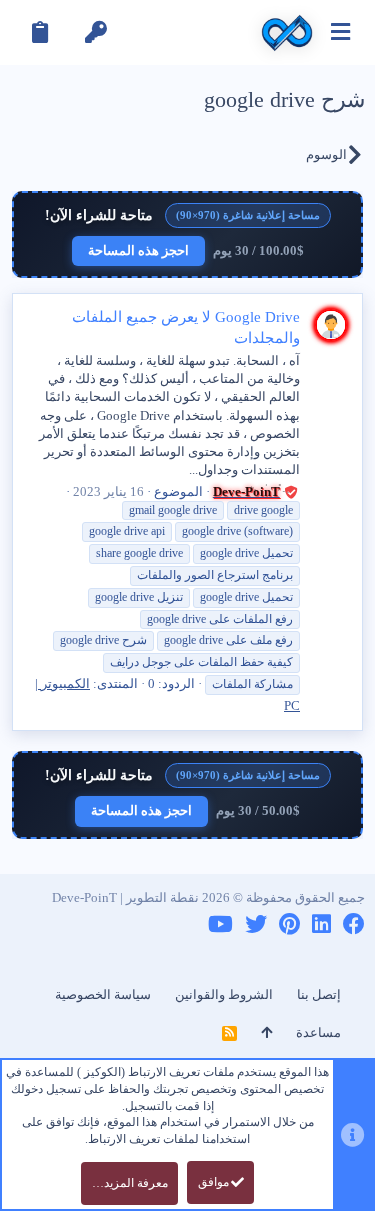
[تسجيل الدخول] (96, 32)
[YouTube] (220, 924)
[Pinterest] (289, 924)
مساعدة (318, 1032)
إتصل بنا (319, 994)
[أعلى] (266, 1033)
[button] (340, 32)
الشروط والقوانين (224, 994)
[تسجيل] (40, 32)
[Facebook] (354, 924)
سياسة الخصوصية (103, 994)
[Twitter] (256, 924)
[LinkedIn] (321, 924)
